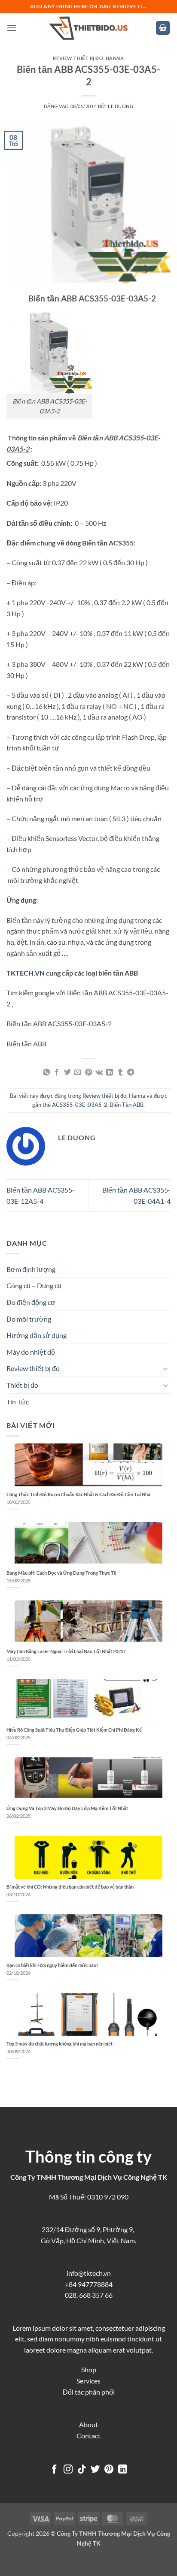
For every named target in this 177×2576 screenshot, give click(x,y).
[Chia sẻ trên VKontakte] (99, 1073)
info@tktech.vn (89, 2273)
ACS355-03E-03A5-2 (80, 1105)
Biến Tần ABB (127, 1105)
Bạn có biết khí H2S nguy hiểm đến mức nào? (52, 1965)
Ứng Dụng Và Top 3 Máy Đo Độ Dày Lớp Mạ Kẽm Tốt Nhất (67, 1808)
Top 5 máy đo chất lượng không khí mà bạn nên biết (60, 2044)
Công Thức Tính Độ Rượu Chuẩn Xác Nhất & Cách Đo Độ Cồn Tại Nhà (78, 1494)
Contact (88, 2436)
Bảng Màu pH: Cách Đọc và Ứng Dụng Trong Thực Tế (61, 1573)
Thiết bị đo (22, 1385)
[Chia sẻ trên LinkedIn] (110, 1073)
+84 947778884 (89, 2284)
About (88, 2424)
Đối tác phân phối (89, 2392)
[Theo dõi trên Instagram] (68, 2470)
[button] (12, 28)
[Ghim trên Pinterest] (88, 1073)
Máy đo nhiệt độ (31, 1352)
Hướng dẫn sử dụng (37, 1335)
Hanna (115, 58)
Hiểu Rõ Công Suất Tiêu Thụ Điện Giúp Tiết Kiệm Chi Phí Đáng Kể (74, 1730)
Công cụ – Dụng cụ (34, 1285)
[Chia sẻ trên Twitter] (67, 1073)
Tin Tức (18, 1402)
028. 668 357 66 (89, 2295)
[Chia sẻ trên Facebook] (57, 1073)
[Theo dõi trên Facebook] (54, 2470)
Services (88, 2381)
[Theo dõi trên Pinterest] (109, 2470)
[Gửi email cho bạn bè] (78, 1073)
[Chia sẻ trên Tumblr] (120, 1073)
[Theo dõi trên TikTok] (82, 2470)
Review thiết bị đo (78, 58)
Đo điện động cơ (31, 1302)
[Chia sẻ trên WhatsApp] (46, 1073)
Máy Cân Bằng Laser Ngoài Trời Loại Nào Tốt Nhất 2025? (66, 1651)
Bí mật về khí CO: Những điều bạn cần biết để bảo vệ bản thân (70, 1887)
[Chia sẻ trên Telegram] (131, 1073)
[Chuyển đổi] (165, 1368)
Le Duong (121, 106)
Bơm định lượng (31, 1269)
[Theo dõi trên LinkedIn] (123, 2470)
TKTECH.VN (26, 973)
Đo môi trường (29, 1319)
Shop (89, 2370)
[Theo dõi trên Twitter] (95, 2470)
